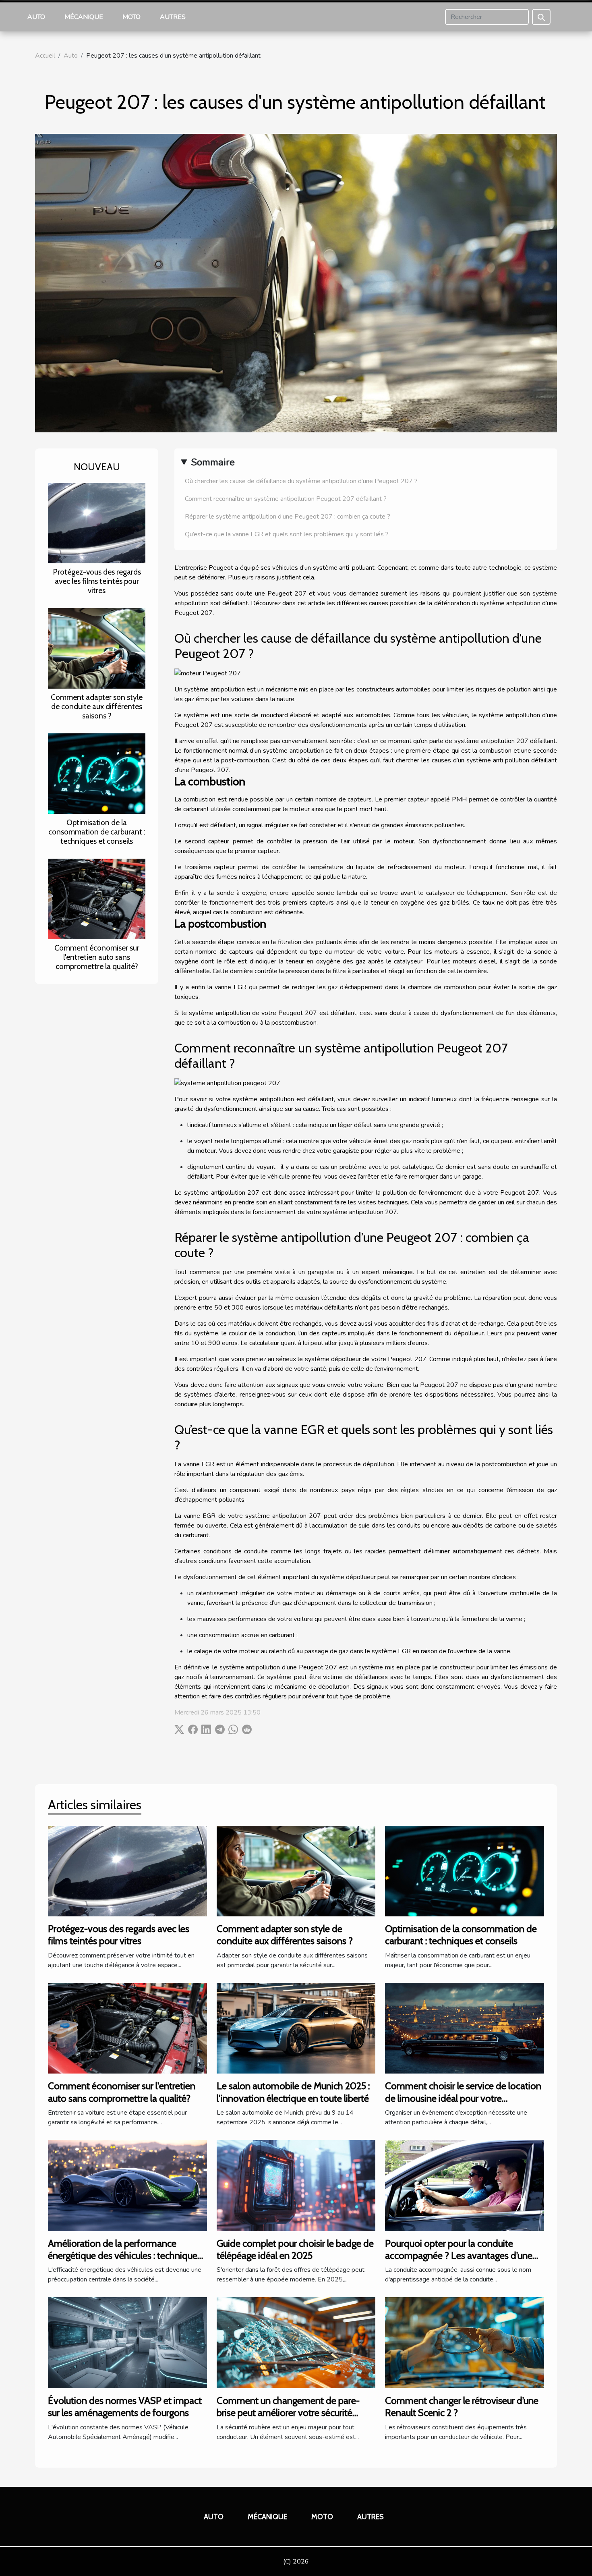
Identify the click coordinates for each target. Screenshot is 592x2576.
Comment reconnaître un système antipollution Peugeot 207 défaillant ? (286, 499)
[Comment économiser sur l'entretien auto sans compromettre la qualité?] (97, 899)
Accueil (45, 56)
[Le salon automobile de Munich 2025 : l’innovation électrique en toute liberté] (296, 2028)
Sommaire (213, 462)
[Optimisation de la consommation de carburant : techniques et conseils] (97, 773)
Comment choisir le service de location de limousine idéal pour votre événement (463, 2098)
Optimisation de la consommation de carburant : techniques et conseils (97, 832)
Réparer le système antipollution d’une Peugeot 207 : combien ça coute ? (288, 517)
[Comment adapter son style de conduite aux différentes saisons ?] (97, 648)
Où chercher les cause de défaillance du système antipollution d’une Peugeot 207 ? (301, 481)
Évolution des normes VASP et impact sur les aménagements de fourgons (125, 2407)
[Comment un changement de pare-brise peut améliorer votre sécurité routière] (296, 2342)
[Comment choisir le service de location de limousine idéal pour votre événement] (465, 2028)
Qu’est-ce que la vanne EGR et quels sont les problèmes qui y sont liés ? (287, 534)
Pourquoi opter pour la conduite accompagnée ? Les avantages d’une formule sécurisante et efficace (459, 2256)
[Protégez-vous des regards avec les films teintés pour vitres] (97, 523)
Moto (131, 17)
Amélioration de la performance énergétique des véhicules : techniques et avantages (125, 2256)
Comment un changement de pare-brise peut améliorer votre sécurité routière (288, 2413)
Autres (173, 17)
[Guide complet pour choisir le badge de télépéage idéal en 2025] (296, 2185)
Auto (36, 17)
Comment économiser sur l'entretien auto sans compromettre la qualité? (97, 957)
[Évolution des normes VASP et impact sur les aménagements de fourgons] (127, 2342)
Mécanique (84, 17)
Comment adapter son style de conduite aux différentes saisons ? (97, 706)
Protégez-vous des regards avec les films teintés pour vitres (97, 581)
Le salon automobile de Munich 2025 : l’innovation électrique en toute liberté (293, 2092)
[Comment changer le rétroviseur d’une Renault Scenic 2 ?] (465, 2342)
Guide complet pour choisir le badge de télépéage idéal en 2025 (295, 2249)
